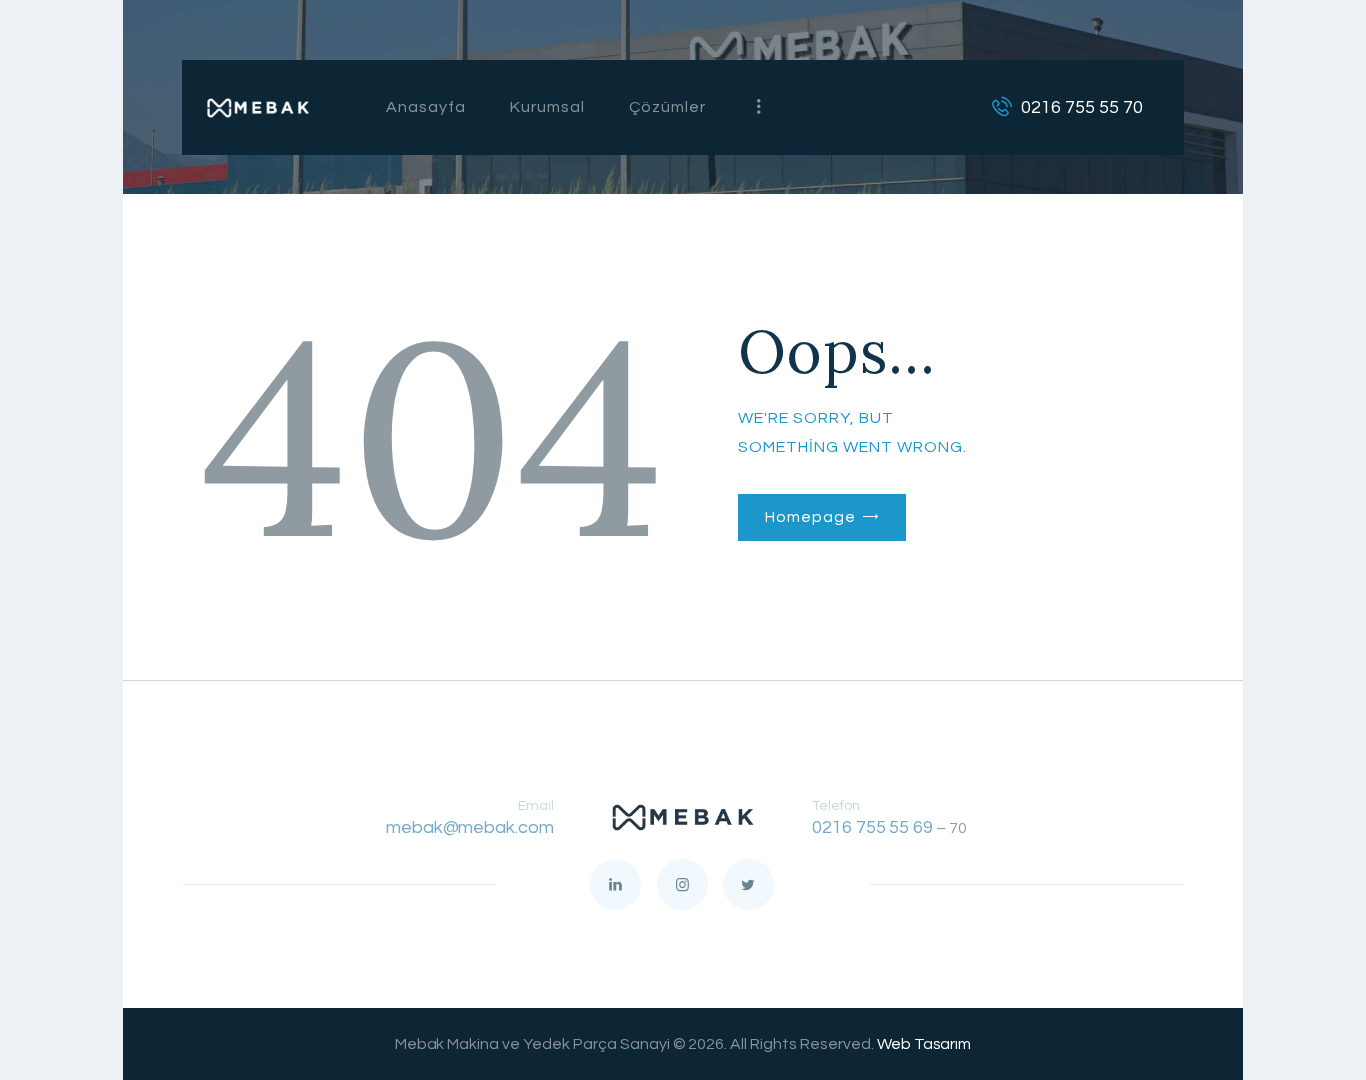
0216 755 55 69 (873, 827)
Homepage (810, 517)
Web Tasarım (924, 1044)
